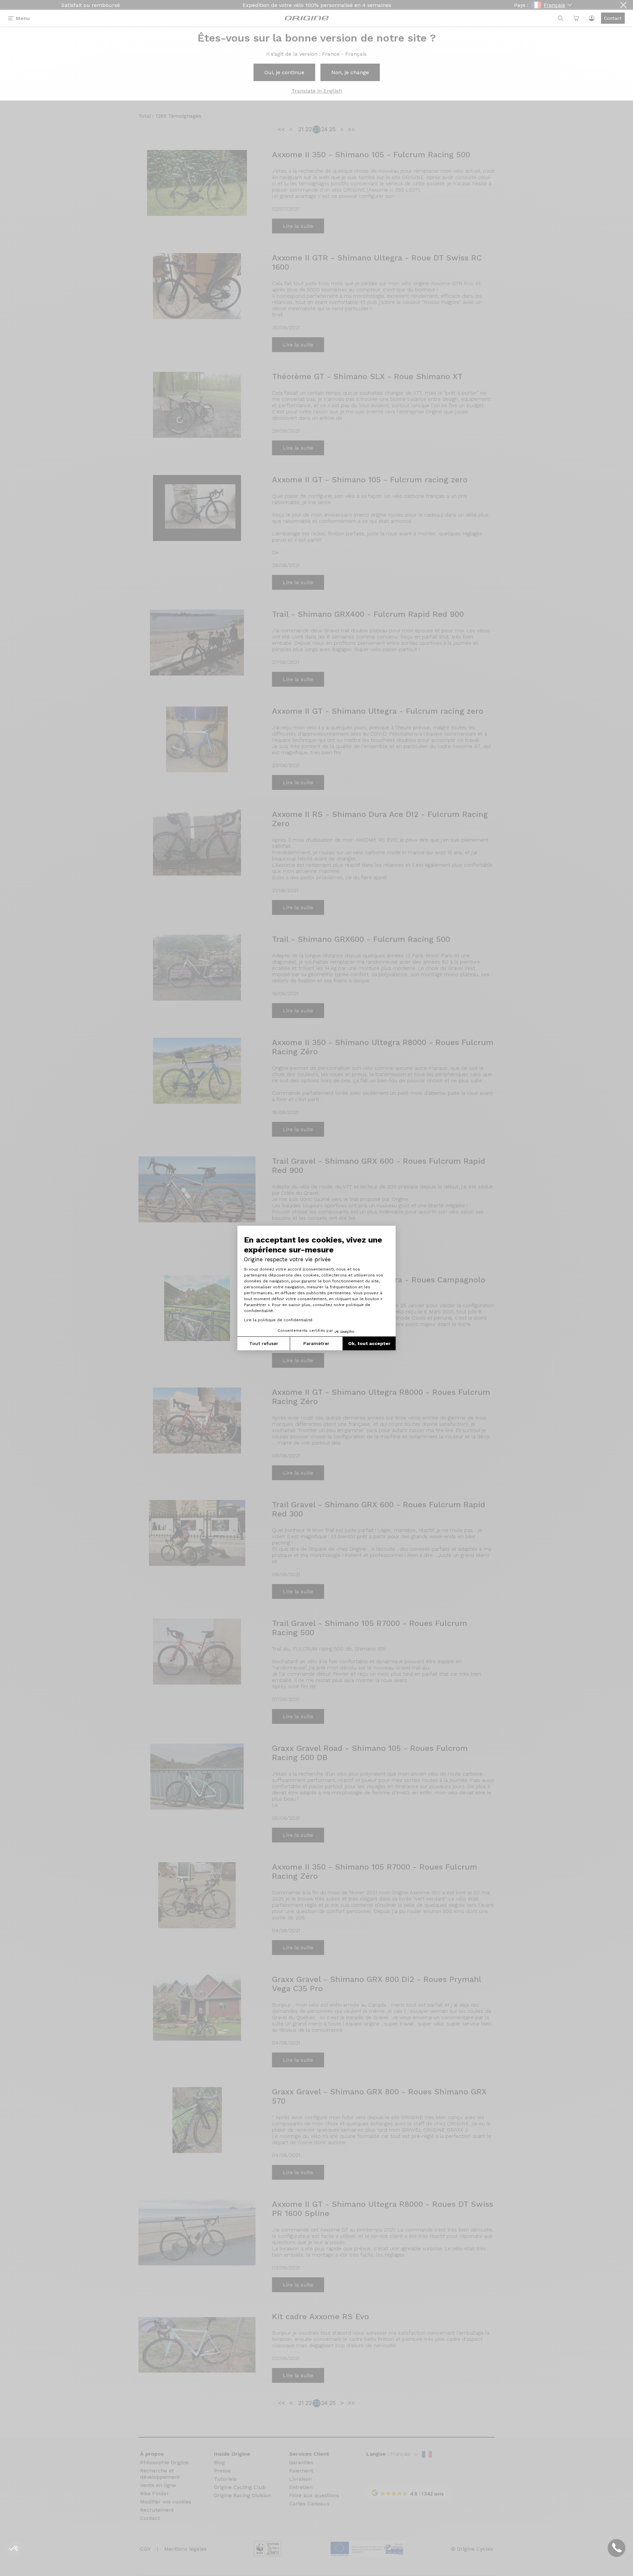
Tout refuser (264, 1343)
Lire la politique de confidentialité (278, 1320)
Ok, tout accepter (369, 1343)
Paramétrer (316, 1343)
